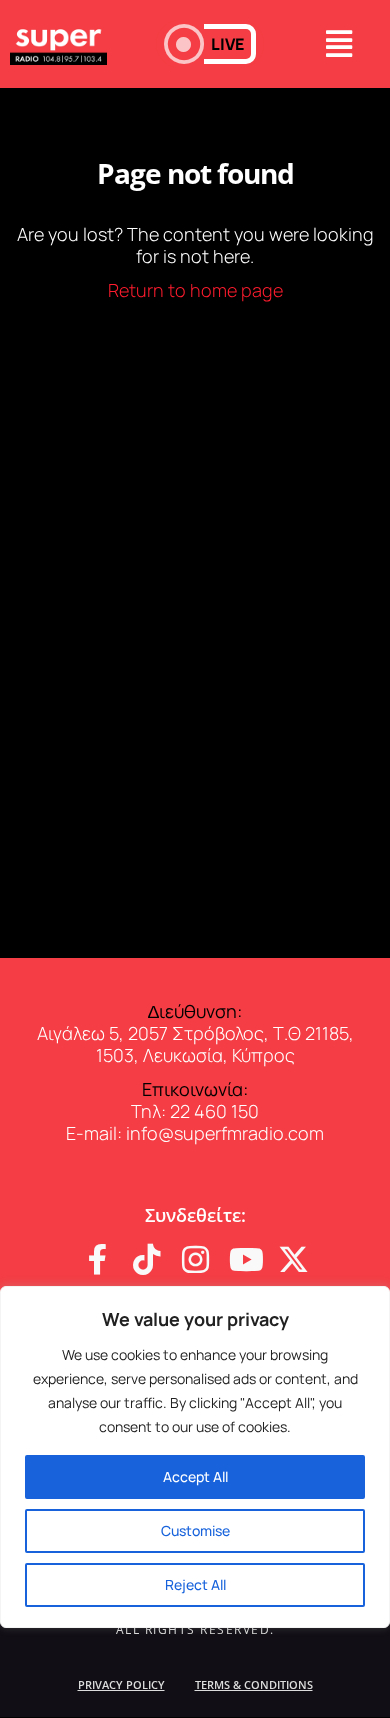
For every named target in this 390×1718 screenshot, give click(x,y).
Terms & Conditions (254, 1684)
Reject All (195, 1584)
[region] (195, 1457)
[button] (210, 44)
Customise (195, 1530)
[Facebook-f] (97, 1259)
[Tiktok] (146, 1259)
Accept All (195, 1476)
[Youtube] (244, 1259)
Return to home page (195, 290)
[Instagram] (195, 1259)
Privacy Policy (121, 1684)
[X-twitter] (293, 1259)
